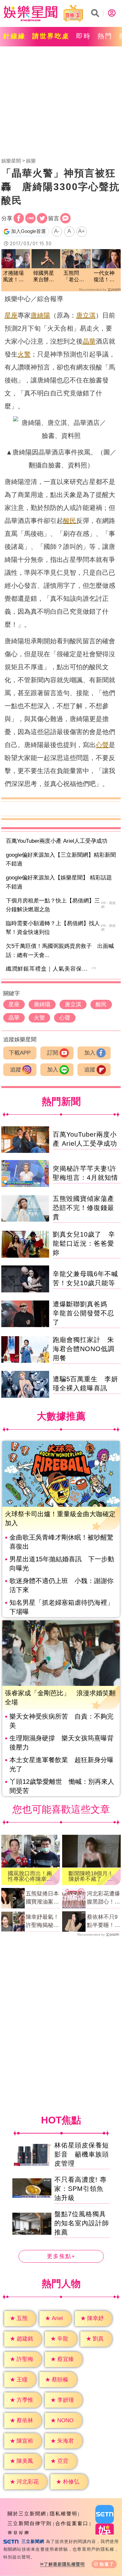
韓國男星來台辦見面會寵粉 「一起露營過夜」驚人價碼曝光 (46, 277)
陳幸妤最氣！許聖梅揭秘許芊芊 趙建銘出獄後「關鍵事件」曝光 (42, 1922)
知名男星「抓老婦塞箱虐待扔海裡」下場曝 (61, 1607)
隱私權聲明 (64, 2514)
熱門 (105, 36)
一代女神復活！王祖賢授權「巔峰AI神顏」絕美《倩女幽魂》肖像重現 (104, 277)
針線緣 (14, 36)
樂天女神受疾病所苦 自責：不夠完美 (61, 1721)
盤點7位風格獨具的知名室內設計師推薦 (82, 2223)
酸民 (70, 521)
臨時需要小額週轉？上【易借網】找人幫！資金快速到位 (53, 928)
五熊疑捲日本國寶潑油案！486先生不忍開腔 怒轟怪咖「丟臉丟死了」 (42, 1898)
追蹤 (16, 1070)
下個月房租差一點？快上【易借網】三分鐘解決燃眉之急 (53, 905)
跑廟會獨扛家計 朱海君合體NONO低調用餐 (84, 1349)
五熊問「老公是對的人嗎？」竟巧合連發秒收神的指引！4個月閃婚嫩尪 (75, 277)
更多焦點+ (61, 2256)
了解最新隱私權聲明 (64, 2564)
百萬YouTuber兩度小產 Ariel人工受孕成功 (57, 841)
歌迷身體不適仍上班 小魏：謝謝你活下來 (61, 1585)
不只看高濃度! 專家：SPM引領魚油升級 (81, 2189)
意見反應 (19, 2533)
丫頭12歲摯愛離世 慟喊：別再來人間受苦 (62, 1786)
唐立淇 (86, 315)
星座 (11, 315)
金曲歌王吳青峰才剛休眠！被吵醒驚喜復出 (61, 1542)
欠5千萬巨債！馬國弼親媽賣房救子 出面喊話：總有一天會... (60, 950)
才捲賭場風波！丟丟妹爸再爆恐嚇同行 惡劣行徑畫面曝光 (13, 277)
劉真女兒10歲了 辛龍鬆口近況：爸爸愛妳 (84, 1243)
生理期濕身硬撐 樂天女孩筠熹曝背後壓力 (61, 1743)
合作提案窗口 (72, 2523)
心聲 (102, 745)
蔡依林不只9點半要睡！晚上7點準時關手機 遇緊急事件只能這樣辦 (103, 1922)
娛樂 (31, 161)
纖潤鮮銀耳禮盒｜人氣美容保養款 (50, 969)
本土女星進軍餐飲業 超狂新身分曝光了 (61, 1764)
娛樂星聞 (11, 161)
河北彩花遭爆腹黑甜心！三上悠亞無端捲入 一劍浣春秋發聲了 (103, 1898)
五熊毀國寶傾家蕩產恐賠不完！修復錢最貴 (83, 1208)
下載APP (20, 1053)
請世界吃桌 (51, 36)
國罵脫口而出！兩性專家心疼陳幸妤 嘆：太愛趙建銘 (31, 1876)
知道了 (107, 2564)
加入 (90, 1053)
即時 (84, 36)
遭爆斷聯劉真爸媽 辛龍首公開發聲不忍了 (83, 1313)
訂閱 (53, 1053)
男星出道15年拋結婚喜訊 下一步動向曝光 (62, 1564)
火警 (24, 354)
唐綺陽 (40, 315)
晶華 (89, 341)
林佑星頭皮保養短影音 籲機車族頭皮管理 (82, 2154)
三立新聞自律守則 (30, 2523)
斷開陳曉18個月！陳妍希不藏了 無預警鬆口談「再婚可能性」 (91, 1876)
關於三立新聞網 (27, 2514)
